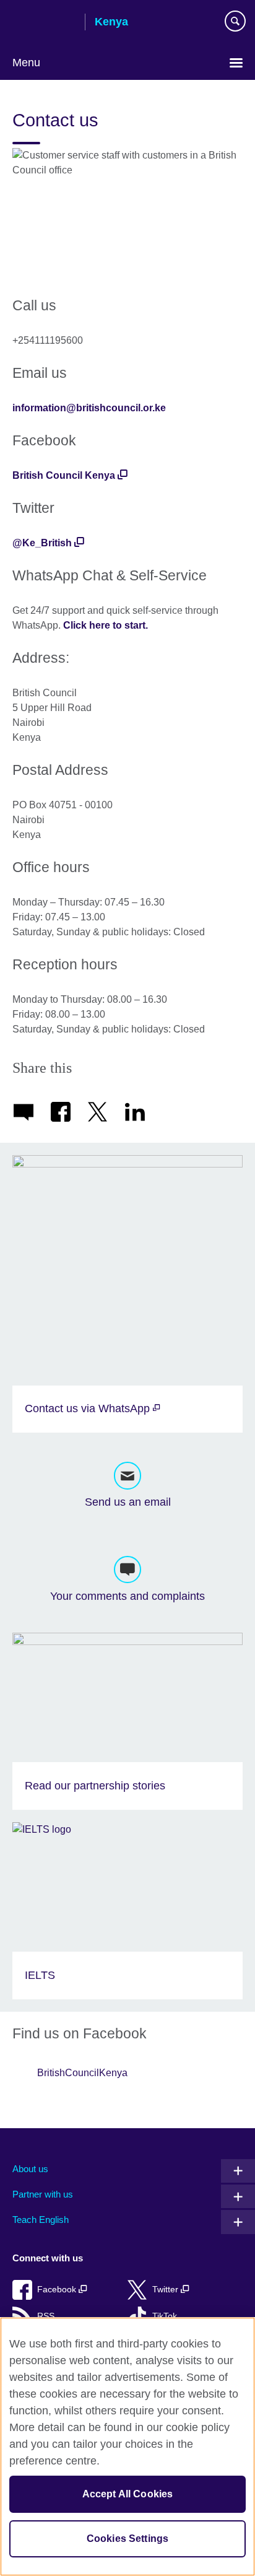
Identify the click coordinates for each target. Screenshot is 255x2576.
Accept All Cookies (128, 2494)
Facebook (58, 2290)
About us (30, 2169)
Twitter (166, 2290)
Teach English (41, 2220)
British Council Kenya (64, 475)
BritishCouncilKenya (82, 2073)
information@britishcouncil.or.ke (89, 408)
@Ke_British (42, 543)
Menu (26, 63)
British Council (44, 23)
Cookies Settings (128, 2539)
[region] (127, 2447)
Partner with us (43, 2194)
